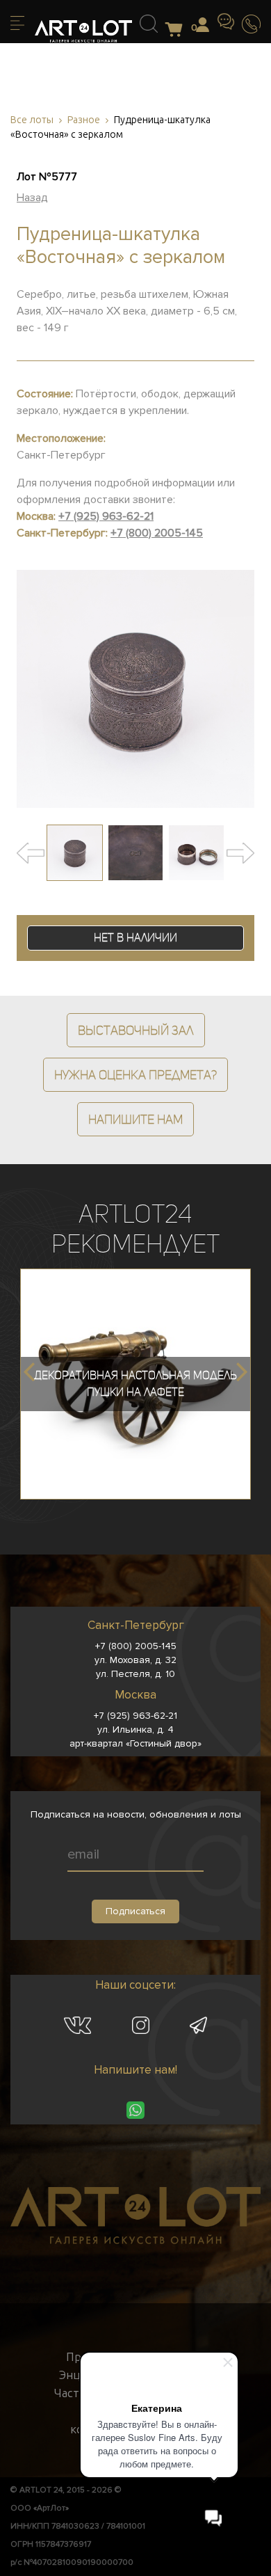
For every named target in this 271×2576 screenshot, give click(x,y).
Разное (84, 120)
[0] (178, 30)
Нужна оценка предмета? (135, 1075)
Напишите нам (135, 1119)
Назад (32, 198)
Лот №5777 (47, 177)
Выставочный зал (136, 1030)
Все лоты (32, 120)
